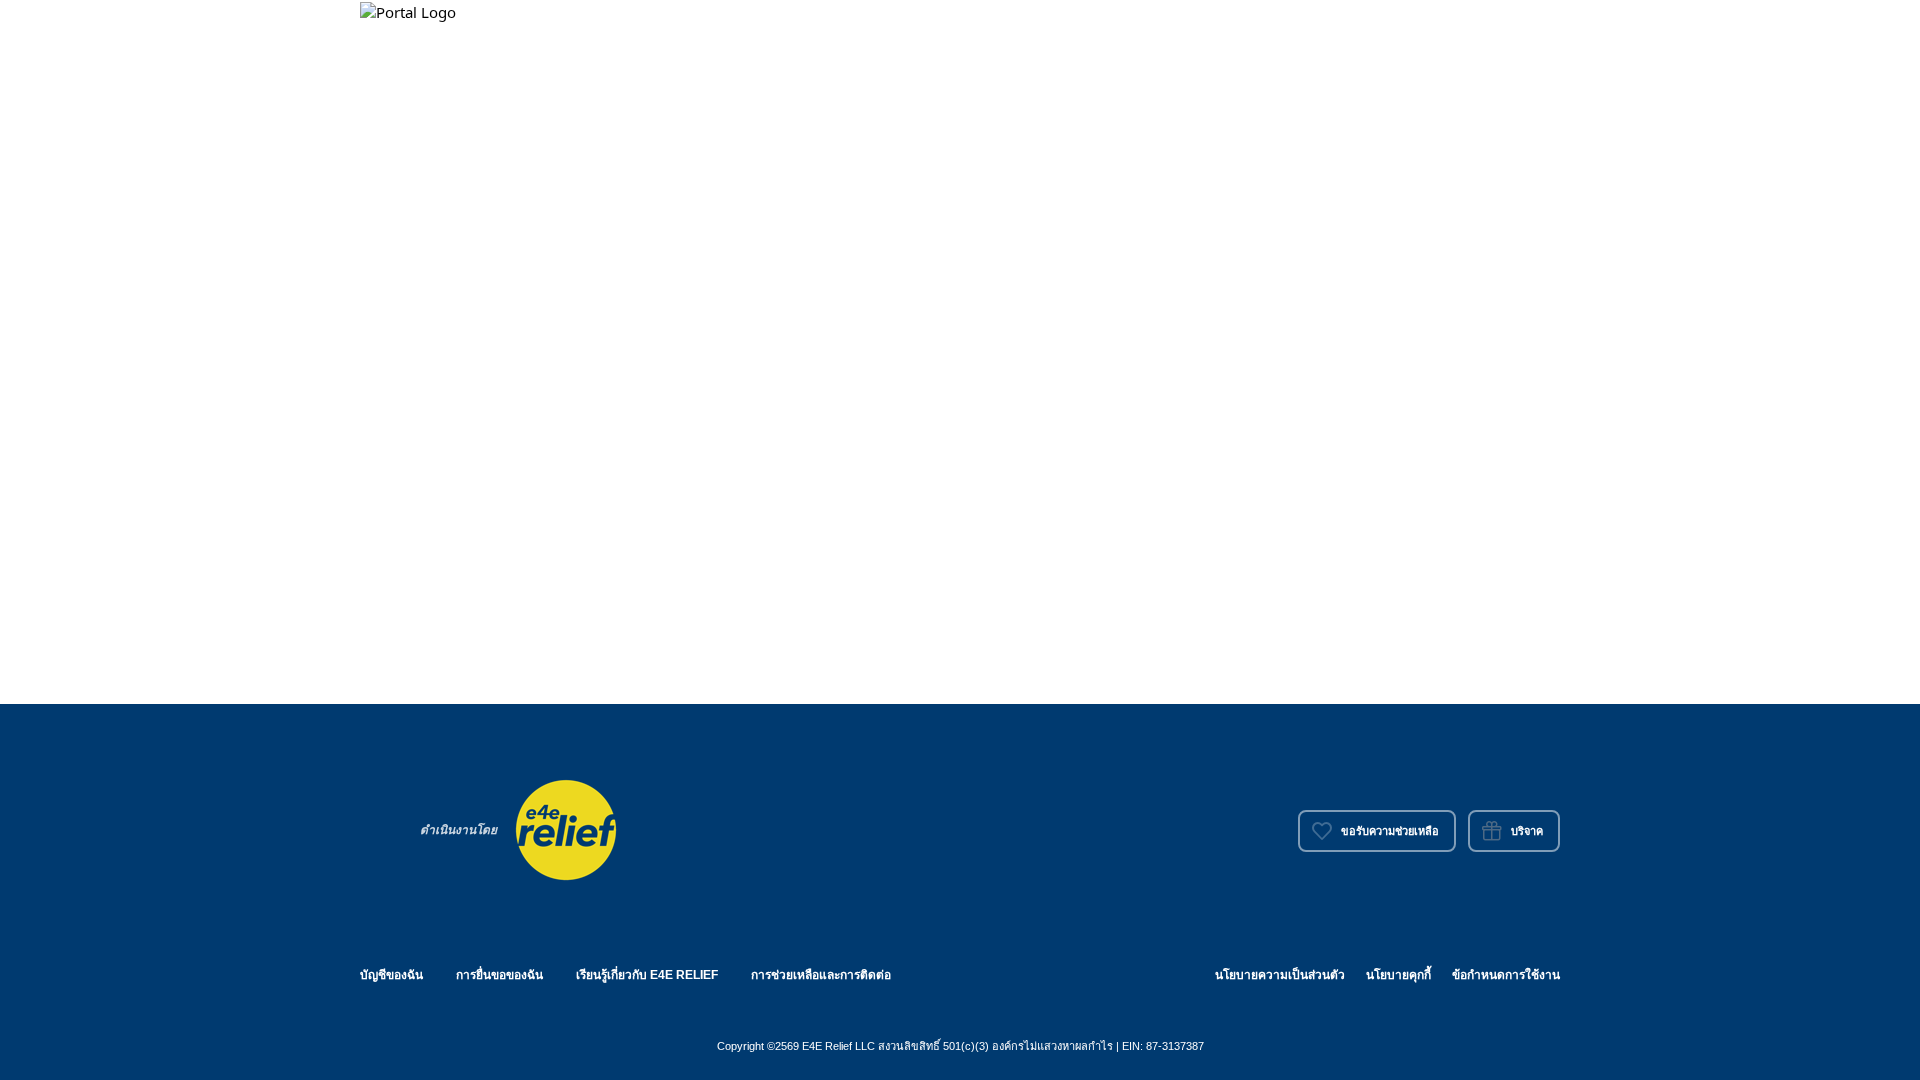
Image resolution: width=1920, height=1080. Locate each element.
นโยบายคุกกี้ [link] (1398, 975)
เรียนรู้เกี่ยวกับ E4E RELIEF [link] (647, 975)
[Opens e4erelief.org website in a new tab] (566, 828)
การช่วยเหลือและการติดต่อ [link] (821, 975)
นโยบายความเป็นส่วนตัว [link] (1280, 975)
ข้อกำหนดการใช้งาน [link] (1506, 975)
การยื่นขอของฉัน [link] (499, 975)
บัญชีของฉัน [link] (391, 975)
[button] (410, 11)
